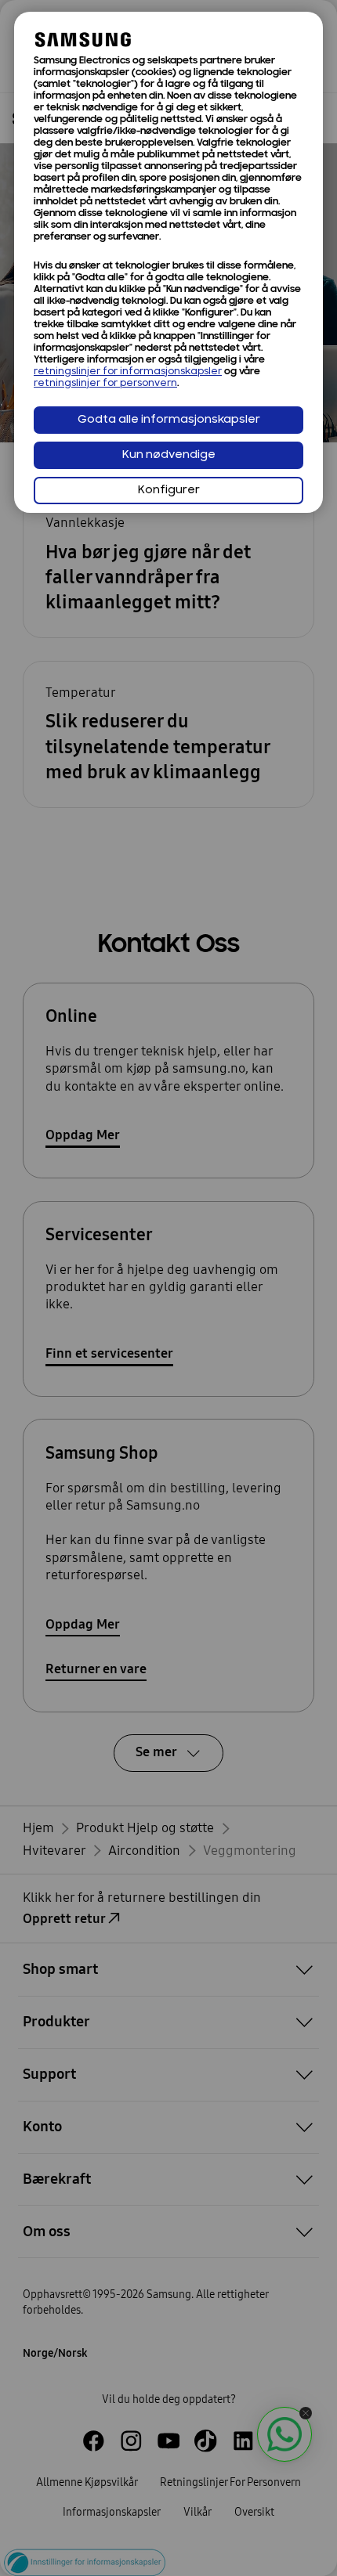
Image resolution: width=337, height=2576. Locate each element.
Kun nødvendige (169, 455)
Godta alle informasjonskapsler (169, 420)
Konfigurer (169, 491)
